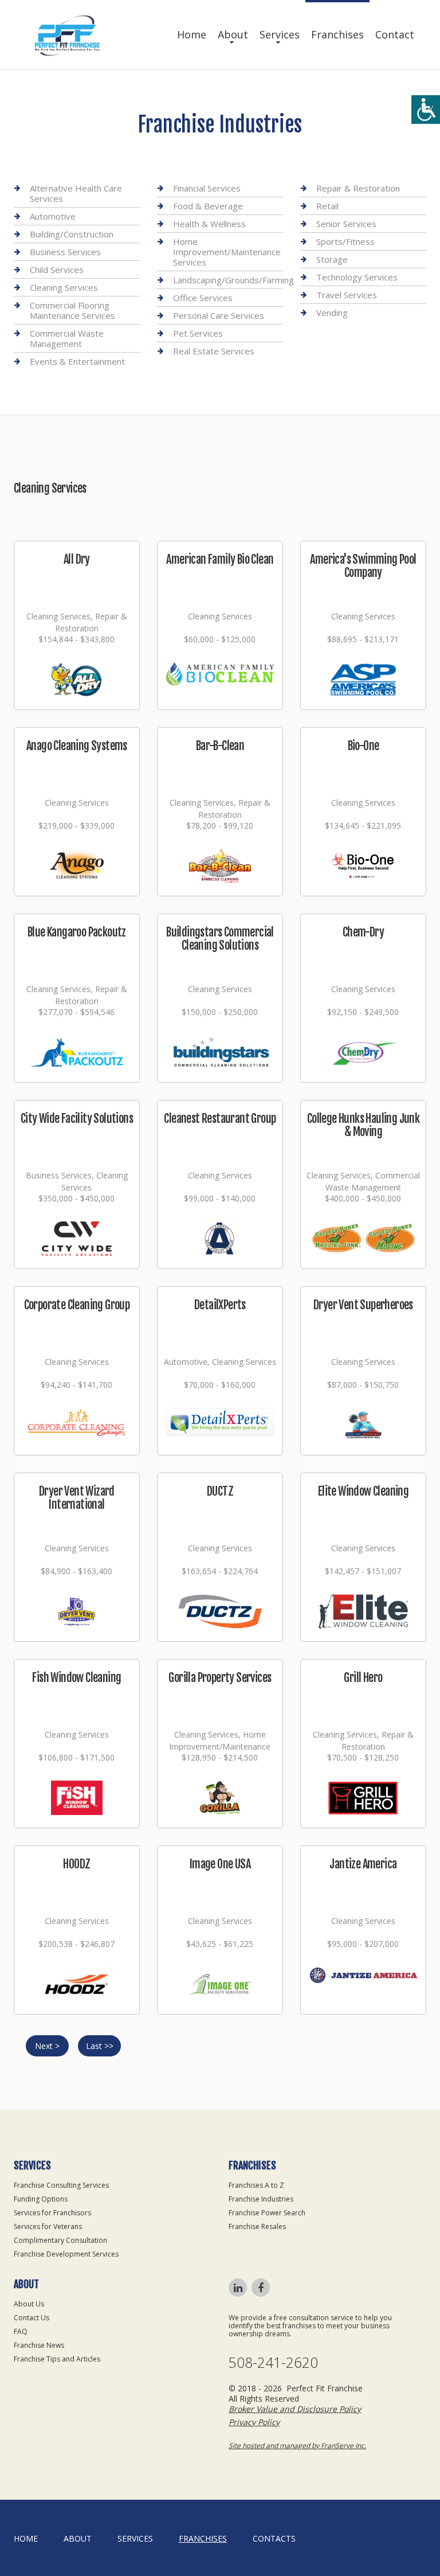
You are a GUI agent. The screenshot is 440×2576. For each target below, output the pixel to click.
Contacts (274, 2538)
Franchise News (39, 2345)
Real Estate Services (214, 351)
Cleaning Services (64, 287)
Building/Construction (72, 234)
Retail (327, 206)
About (233, 34)
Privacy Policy (254, 2422)
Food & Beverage (208, 206)
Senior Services (346, 224)
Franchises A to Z (256, 2185)
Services (280, 34)
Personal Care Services (219, 315)
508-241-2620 (273, 2362)
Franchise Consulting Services (61, 2185)
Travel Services (347, 295)
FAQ (21, 2331)
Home (192, 34)
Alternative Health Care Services (76, 194)
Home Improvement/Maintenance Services (227, 252)
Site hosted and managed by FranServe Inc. (297, 2446)
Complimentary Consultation (60, 2240)
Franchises (337, 34)
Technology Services (357, 277)
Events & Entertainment (77, 361)
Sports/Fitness (345, 241)
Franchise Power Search (267, 2213)
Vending (332, 313)
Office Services (203, 298)
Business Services (65, 252)
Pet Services (198, 333)
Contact (395, 34)
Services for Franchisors (52, 2213)
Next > (47, 2046)
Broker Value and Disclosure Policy (295, 2409)
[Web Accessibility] (426, 110)
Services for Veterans (48, 2226)
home (26, 2538)
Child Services (57, 270)
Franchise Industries (261, 2199)
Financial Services (207, 188)
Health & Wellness (209, 224)
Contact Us (32, 2318)
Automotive (53, 216)
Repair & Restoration (358, 188)
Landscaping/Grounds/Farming (233, 280)
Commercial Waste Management (67, 338)
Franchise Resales (257, 2226)
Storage (332, 259)
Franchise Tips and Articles (57, 2359)
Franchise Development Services (66, 2254)
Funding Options (41, 2199)
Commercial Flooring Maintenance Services (72, 310)
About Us (29, 2304)
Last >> (100, 2046)
